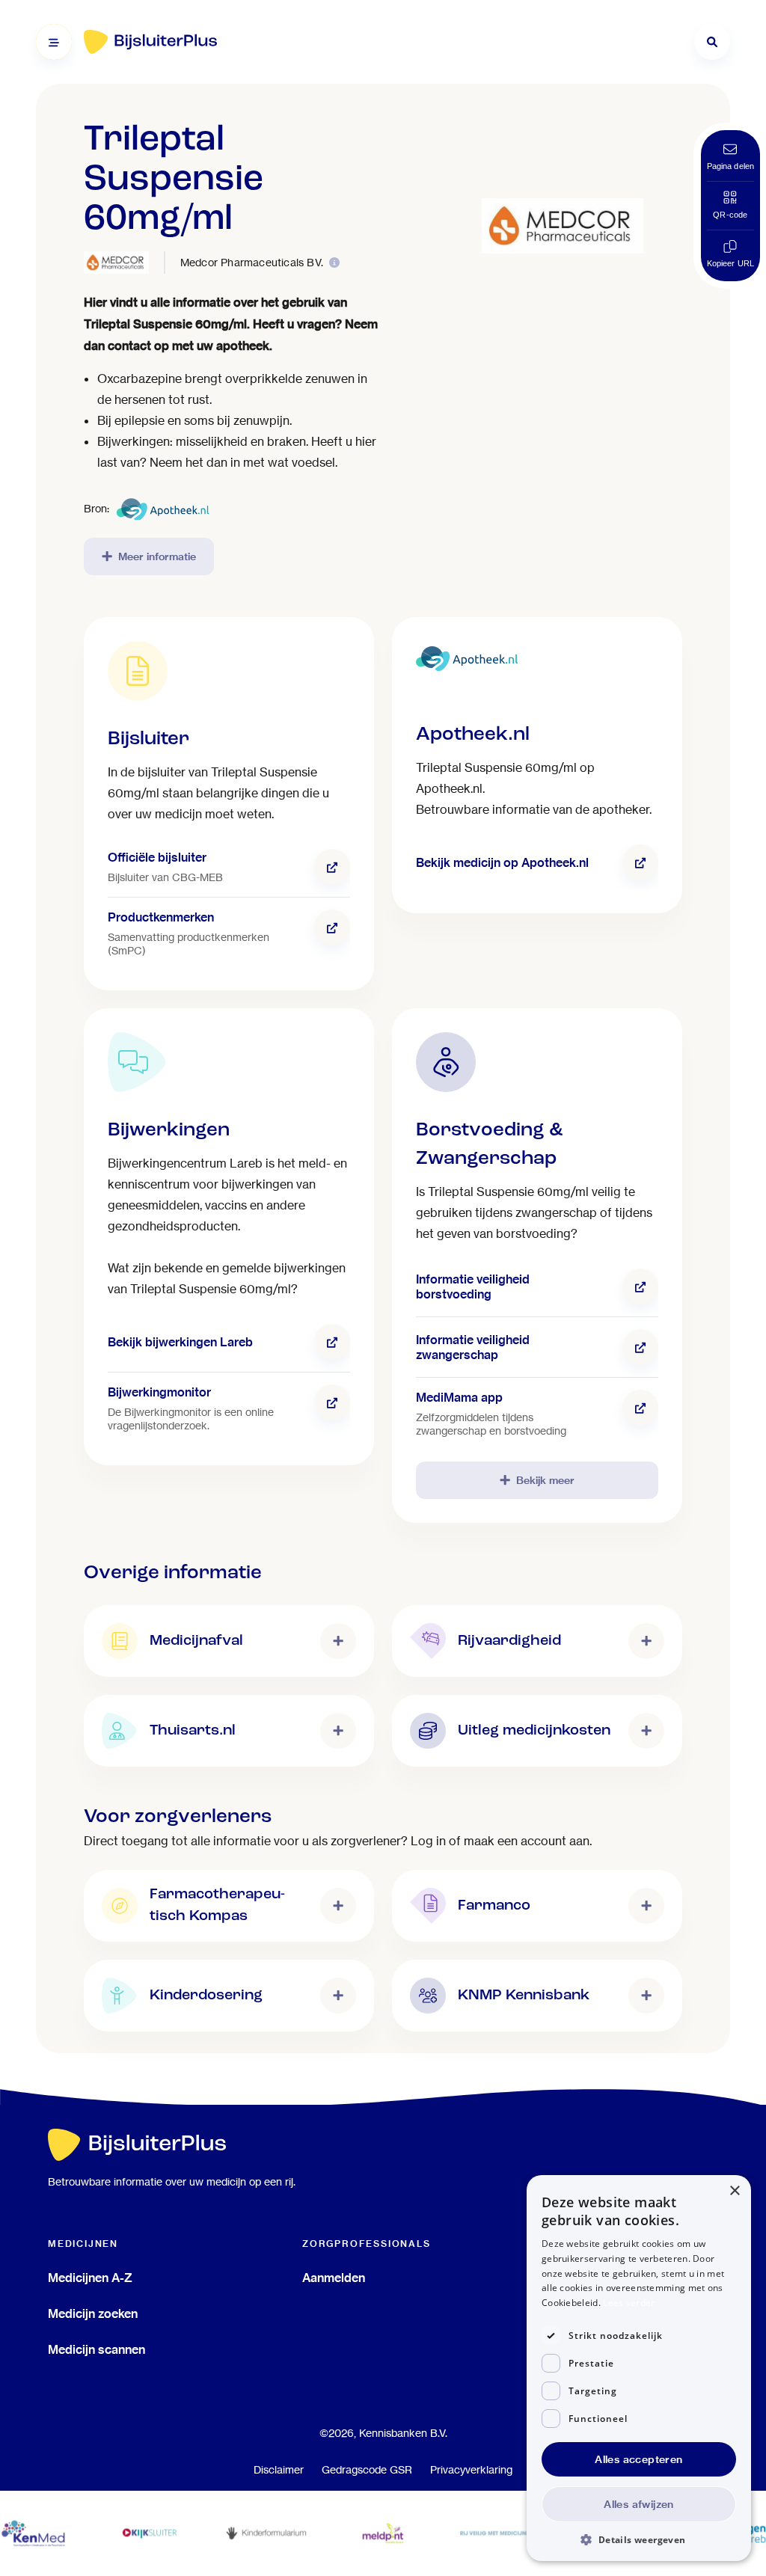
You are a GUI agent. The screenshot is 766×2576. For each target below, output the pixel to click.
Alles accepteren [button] (638, 2459)
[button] (639, 2539)
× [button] (734, 2191)
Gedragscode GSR (367, 2470)
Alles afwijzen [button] (639, 2504)
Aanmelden (334, 2278)
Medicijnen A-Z (90, 2278)
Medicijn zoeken (93, 2313)
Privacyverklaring (471, 2470)
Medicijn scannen (96, 2349)
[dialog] (639, 2368)
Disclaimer (279, 2470)
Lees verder (629, 2303)
